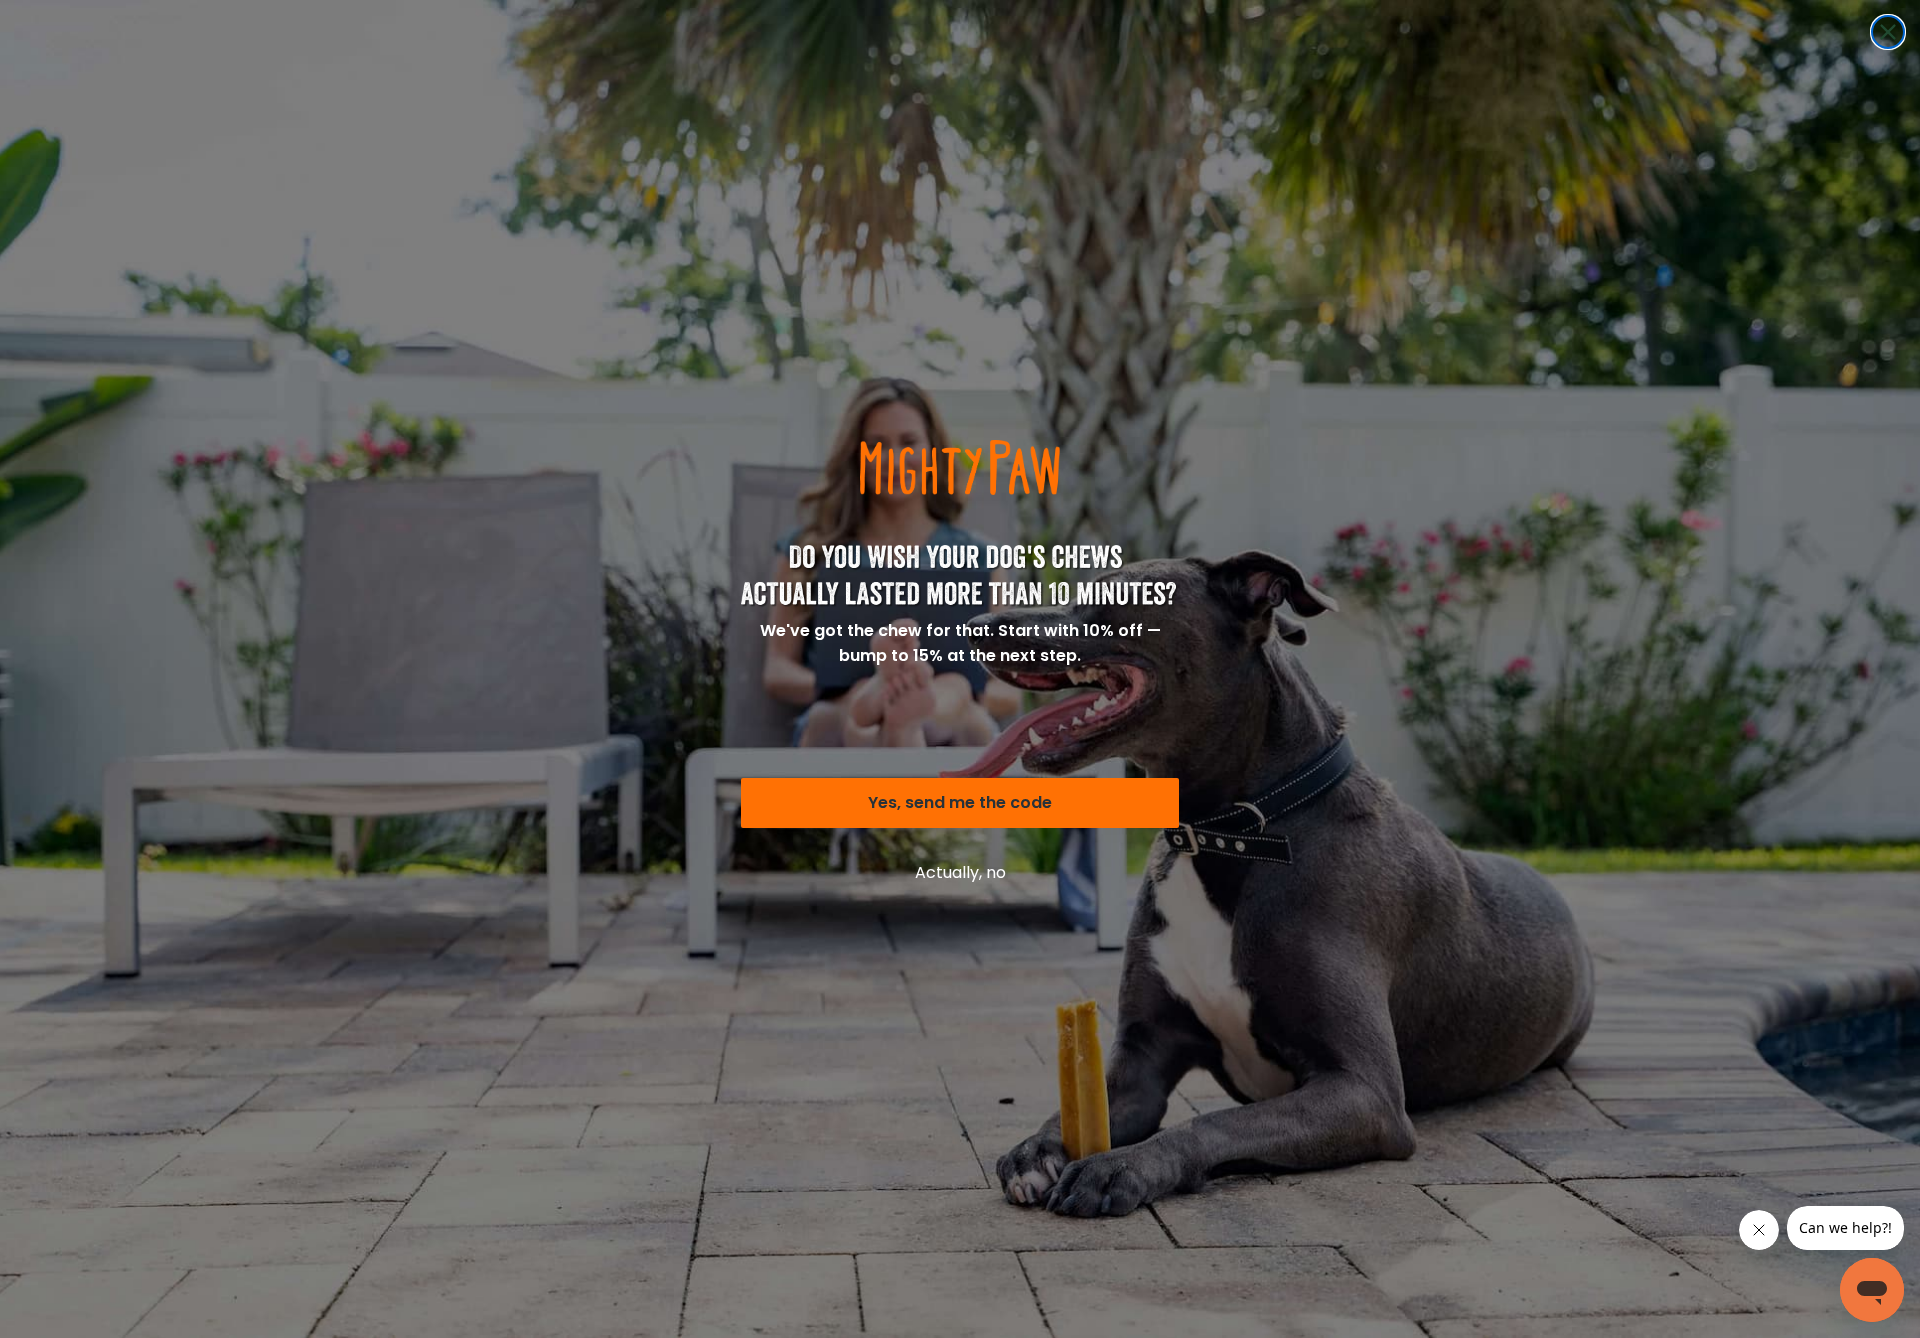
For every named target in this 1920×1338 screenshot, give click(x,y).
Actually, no (960, 872)
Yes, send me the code (960, 802)
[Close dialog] (1888, 32)
